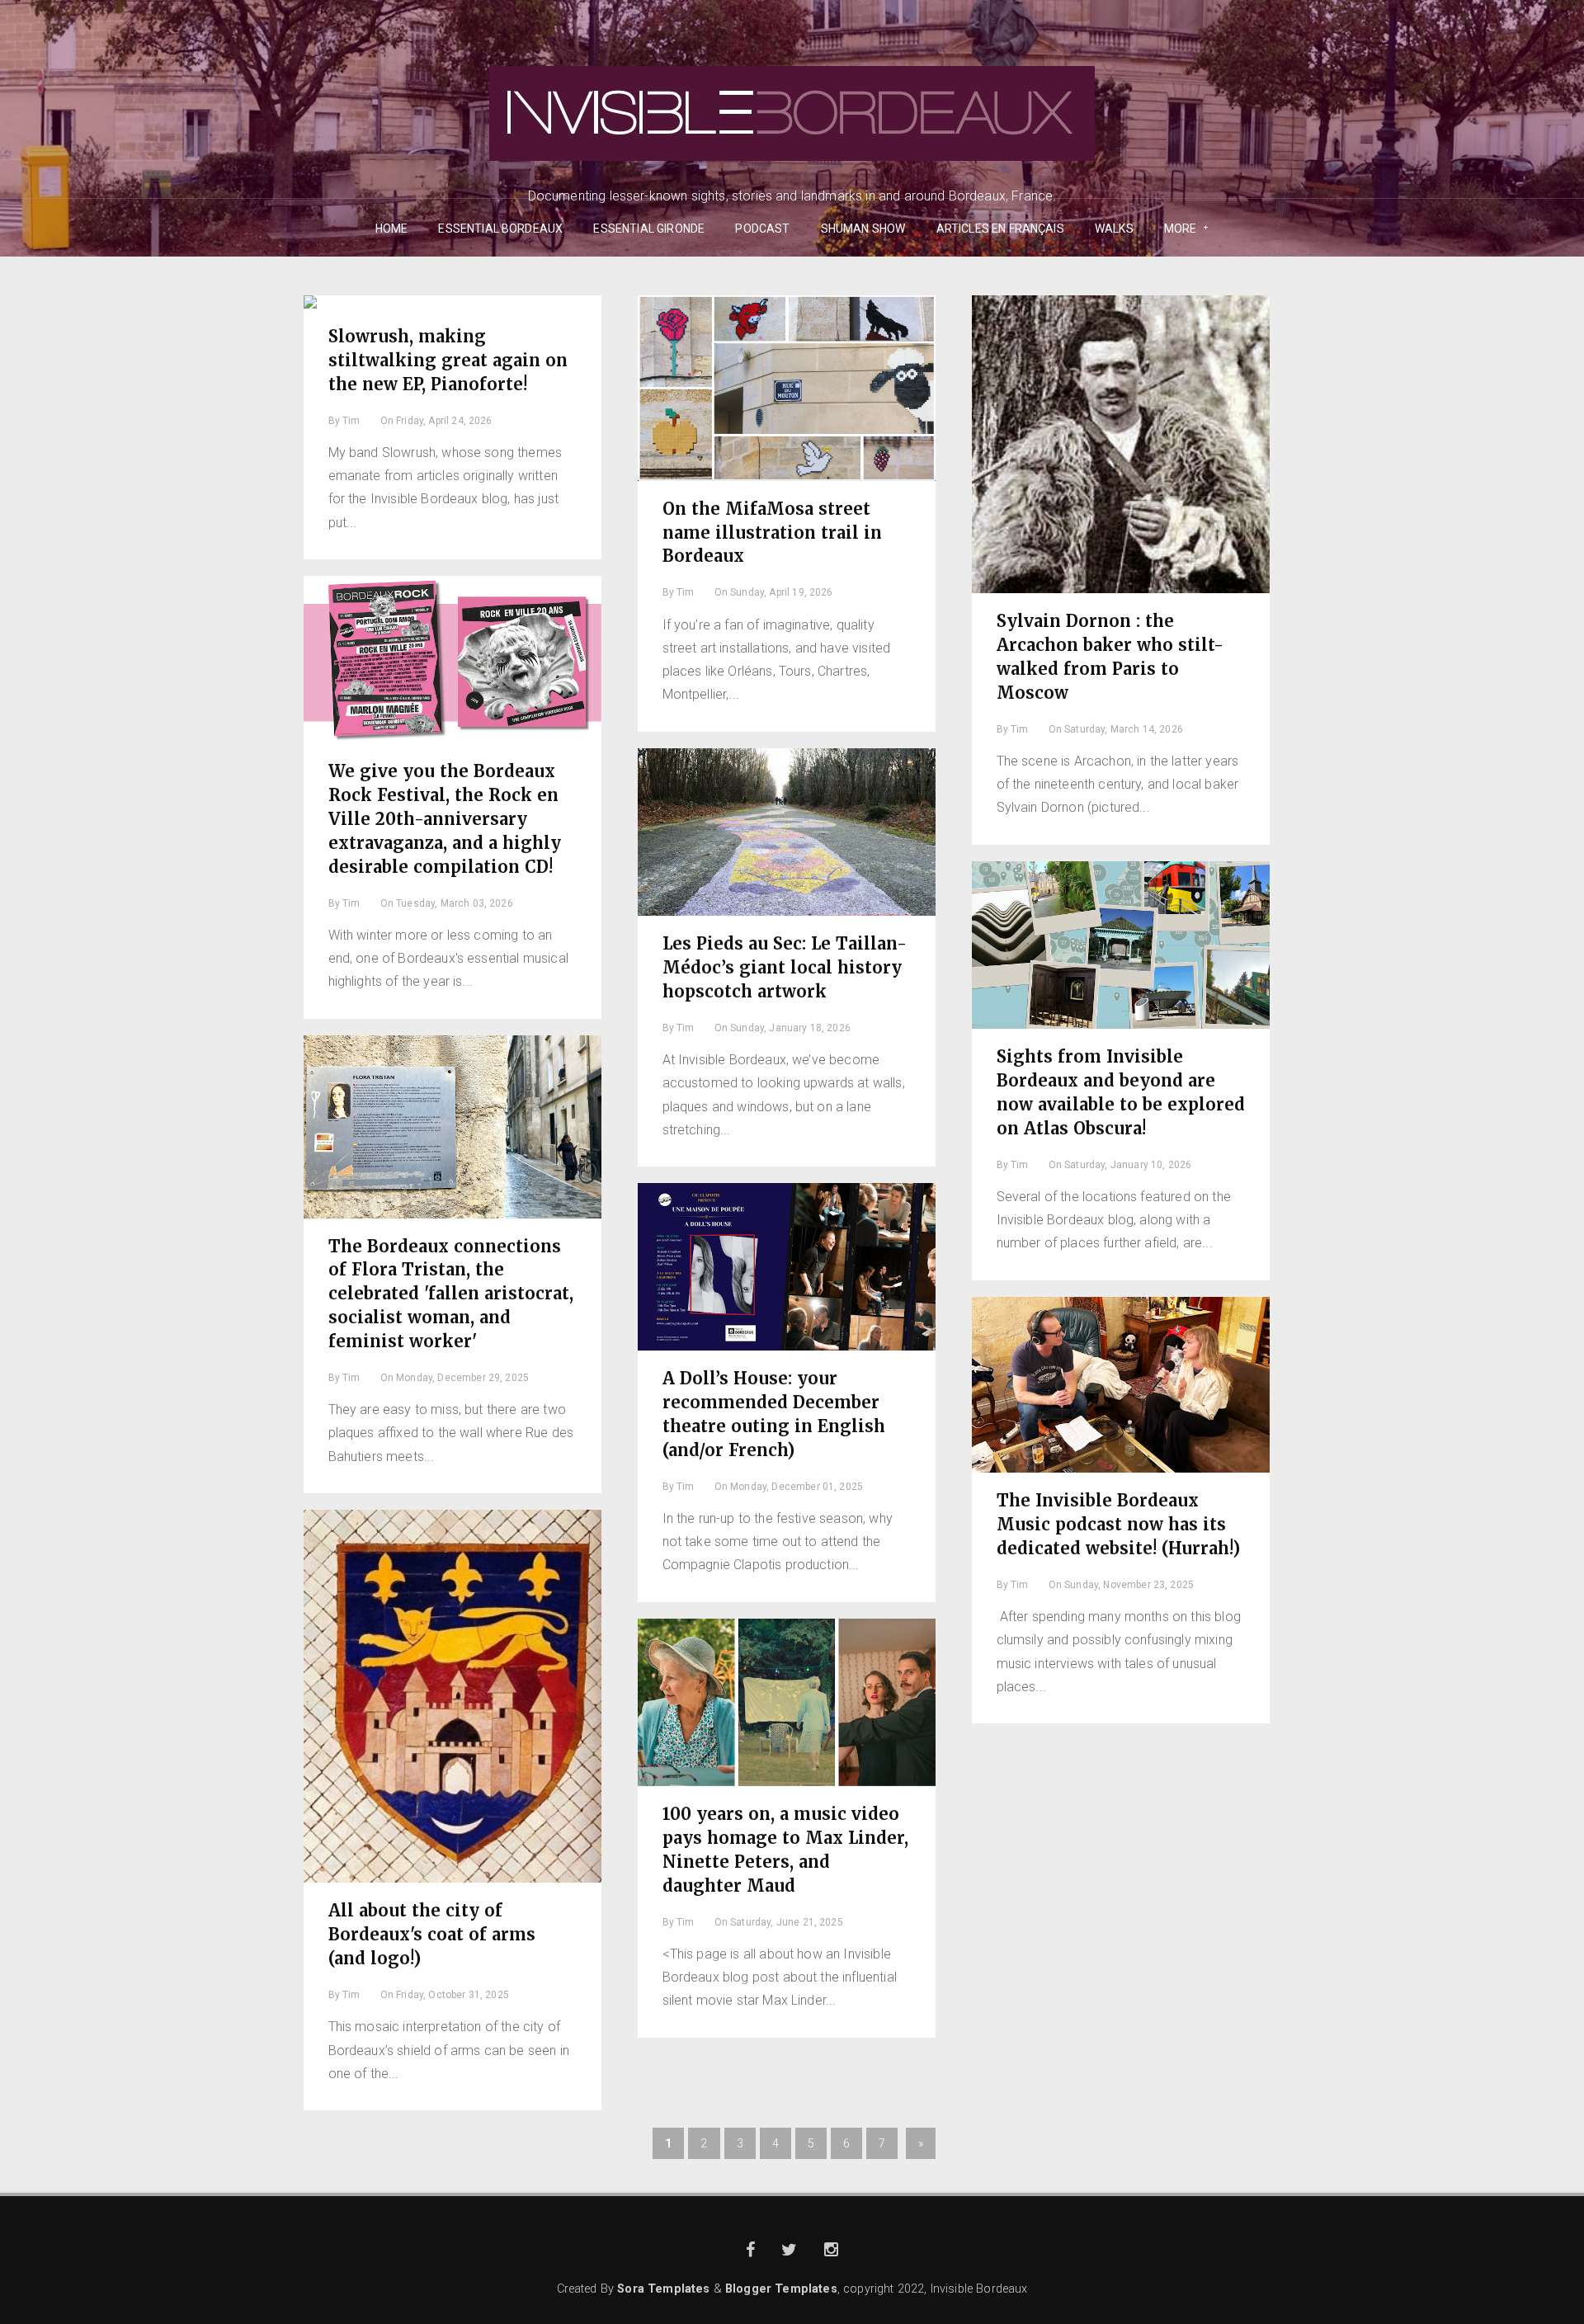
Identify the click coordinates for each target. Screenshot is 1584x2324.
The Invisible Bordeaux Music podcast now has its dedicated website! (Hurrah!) (1118, 1524)
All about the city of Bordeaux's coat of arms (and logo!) (432, 1934)
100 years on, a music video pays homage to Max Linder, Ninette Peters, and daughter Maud (785, 1850)
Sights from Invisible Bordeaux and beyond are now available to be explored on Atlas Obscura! (1121, 1092)
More (1175, 229)
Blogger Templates (781, 2289)
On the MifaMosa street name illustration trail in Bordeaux (772, 533)
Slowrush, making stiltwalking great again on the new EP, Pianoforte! (448, 360)
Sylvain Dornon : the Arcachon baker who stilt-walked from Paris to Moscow (1110, 657)
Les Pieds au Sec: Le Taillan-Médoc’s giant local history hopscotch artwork (785, 967)
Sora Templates (663, 2289)
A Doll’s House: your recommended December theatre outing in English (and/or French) (774, 1414)
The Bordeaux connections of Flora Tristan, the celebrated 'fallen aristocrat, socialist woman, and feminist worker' (451, 1294)
